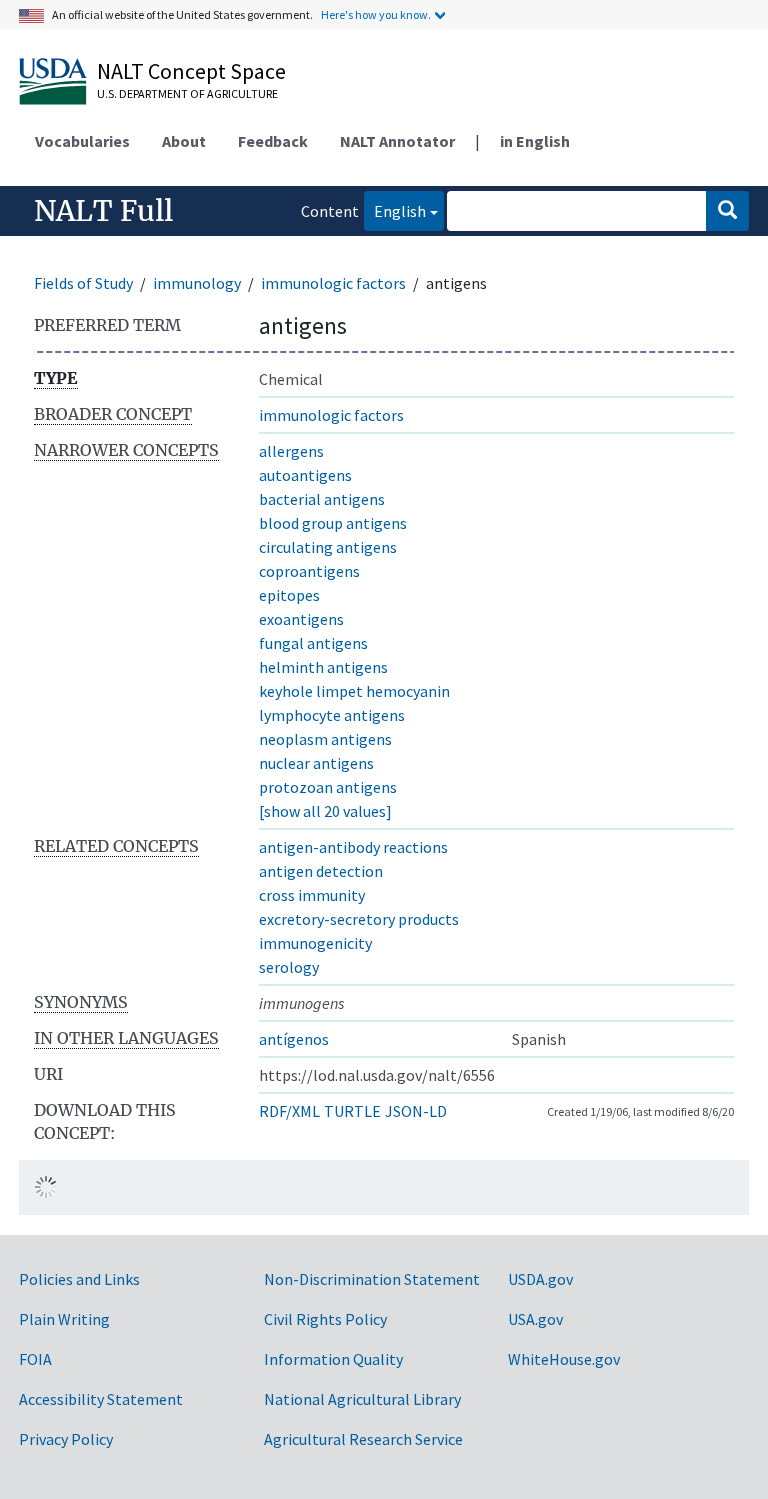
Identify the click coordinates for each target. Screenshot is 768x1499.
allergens (291, 451)
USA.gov (535, 1319)
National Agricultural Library (362, 1399)
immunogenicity (315, 943)
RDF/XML (289, 1111)
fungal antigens (313, 643)
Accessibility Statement (101, 1399)
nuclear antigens (316, 763)
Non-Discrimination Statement (372, 1279)
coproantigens (309, 571)
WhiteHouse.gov (564, 1359)
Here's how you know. (376, 14)
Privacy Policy (66, 1439)
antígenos (294, 1039)
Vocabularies (82, 141)
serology (289, 967)
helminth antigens (323, 667)
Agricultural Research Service (363, 1439)
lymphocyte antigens (332, 715)
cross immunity (312, 895)
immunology (197, 283)
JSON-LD (416, 1111)
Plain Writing (64, 1319)
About (184, 141)
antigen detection (321, 871)
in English (535, 141)
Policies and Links (79, 1279)
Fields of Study (83, 283)
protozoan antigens (328, 787)
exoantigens (301, 619)
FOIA (35, 1359)
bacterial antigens (322, 499)
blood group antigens (333, 523)
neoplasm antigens (325, 739)
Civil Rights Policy (325, 1319)
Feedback (273, 141)
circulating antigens (328, 547)
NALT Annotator (397, 141)
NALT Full (103, 211)
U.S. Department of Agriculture (187, 93)
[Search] (727, 211)
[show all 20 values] (325, 811)
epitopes (289, 595)
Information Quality (333, 1359)
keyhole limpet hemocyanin (354, 691)
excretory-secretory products (359, 919)
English (395, 210)
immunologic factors (333, 283)
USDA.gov (540, 1279)
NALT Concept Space (191, 71)
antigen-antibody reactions (353, 847)
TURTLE (352, 1111)
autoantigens (305, 475)
